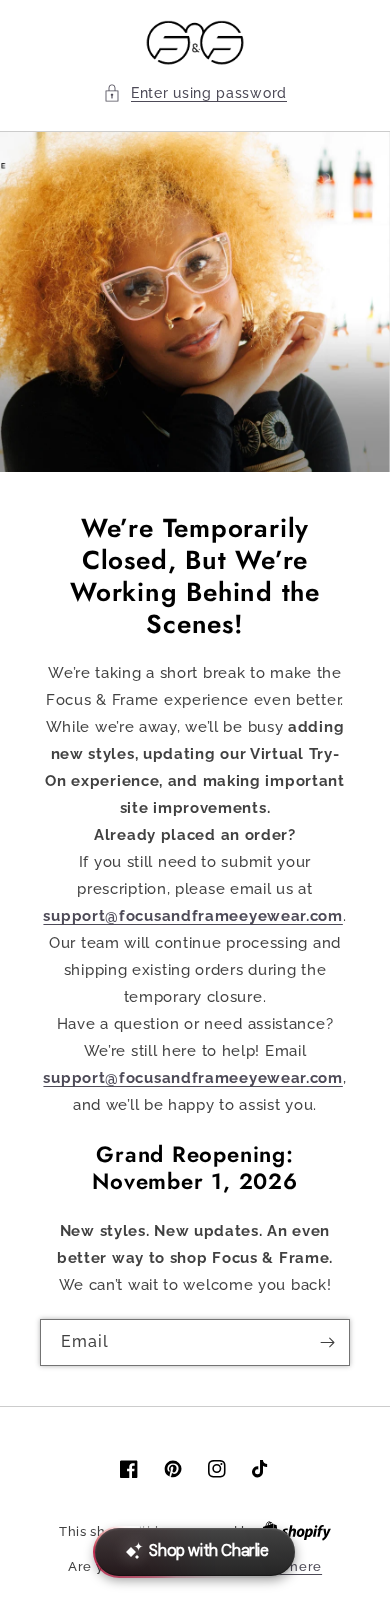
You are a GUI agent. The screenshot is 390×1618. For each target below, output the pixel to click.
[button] (195, 93)
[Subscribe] (327, 1342)
